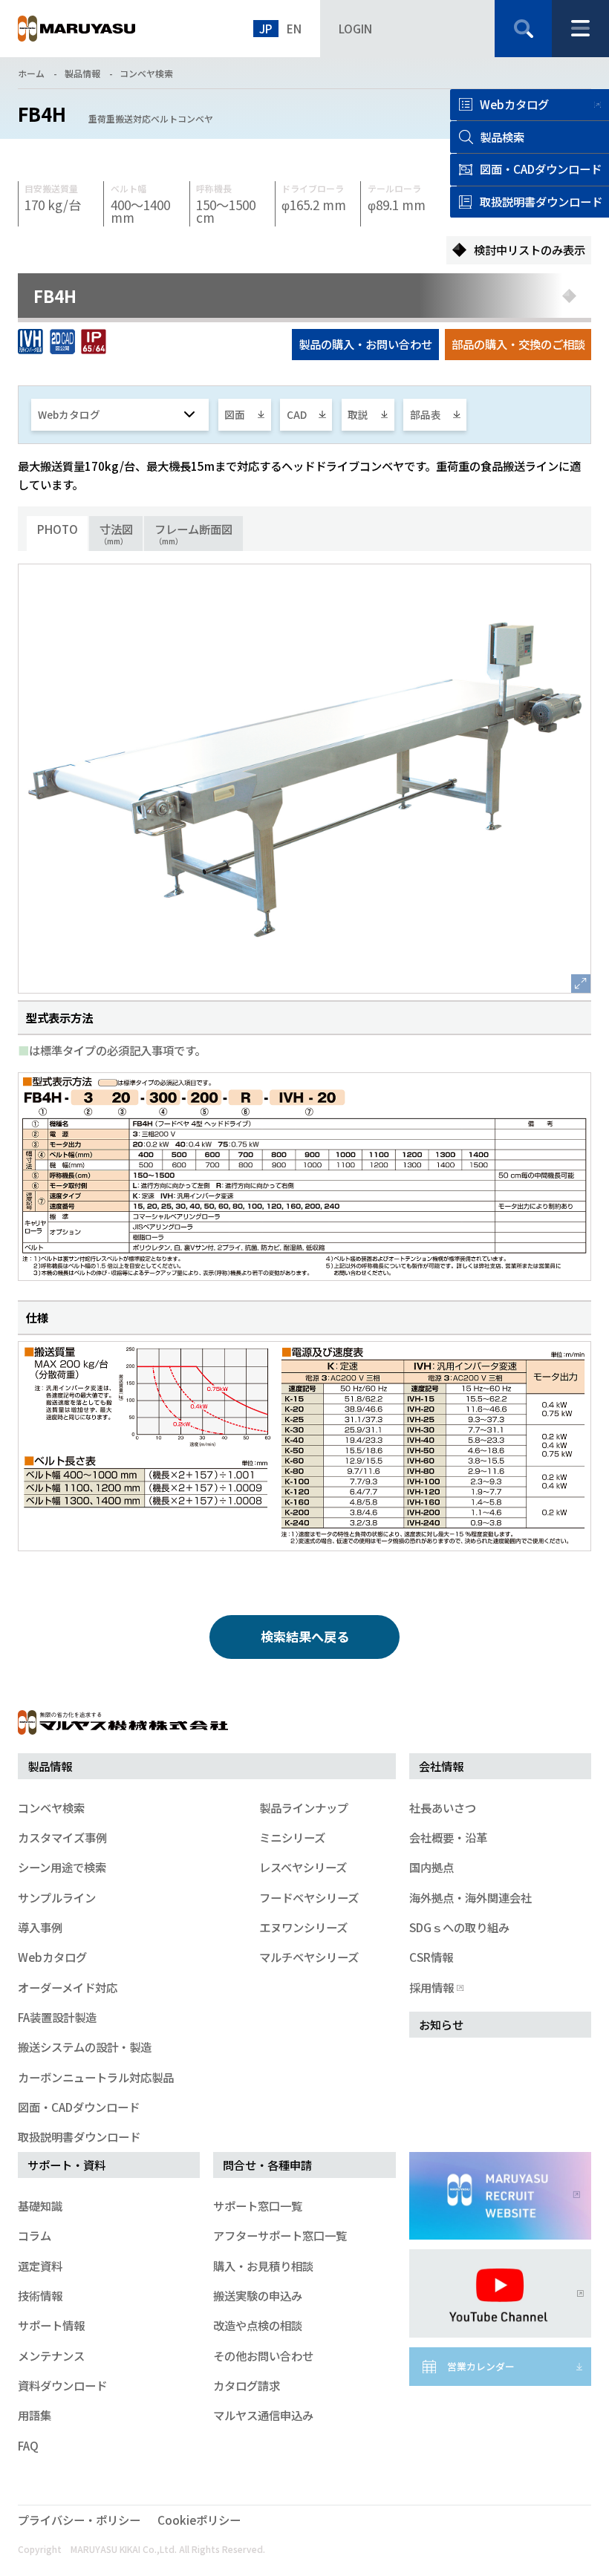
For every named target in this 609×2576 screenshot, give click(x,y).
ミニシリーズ (292, 1837)
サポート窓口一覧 (258, 2205)
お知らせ (441, 2024)
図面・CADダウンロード (79, 2107)
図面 (235, 414)
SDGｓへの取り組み (459, 1927)
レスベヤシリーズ (303, 1867)
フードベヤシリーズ (309, 1897)
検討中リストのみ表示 (530, 250)
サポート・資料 (66, 2165)
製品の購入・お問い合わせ (365, 344)
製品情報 (82, 73)
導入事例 (40, 1927)
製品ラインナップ (304, 1807)
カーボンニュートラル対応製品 (96, 2077)
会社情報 (441, 1766)
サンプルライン (57, 1897)
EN (294, 28)
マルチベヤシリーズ (309, 1957)
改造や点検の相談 (258, 2325)
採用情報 (431, 1987)
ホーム (31, 73)
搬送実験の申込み (258, 2295)
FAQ (28, 2445)
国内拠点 (431, 1867)
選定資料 (40, 2266)
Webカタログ (514, 104)
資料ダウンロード (62, 2385)
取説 (358, 414)
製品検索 (502, 137)
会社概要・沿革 (448, 1837)
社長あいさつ (443, 1807)
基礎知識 (40, 2205)
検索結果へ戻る (305, 1636)
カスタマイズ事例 (62, 1837)
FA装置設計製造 (57, 2017)
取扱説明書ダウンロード (79, 2136)
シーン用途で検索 (62, 1867)
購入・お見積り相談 (263, 2266)
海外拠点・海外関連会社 (470, 1897)
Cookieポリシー (199, 2520)
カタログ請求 (247, 2385)
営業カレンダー (481, 2366)
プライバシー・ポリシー (79, 2520)
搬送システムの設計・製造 (85, 2047)
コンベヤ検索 (146, 73)
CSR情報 (431, 1957)
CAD (297, 414)
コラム (35, 2235)
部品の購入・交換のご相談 (518, 344)
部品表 (426, 414)
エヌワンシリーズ (303, 1927)
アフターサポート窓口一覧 (280, 2235)
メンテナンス (51, 2355)
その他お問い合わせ (263, 2355)
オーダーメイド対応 (68, 1987)
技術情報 (40, 2295)
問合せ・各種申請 (267, 2165)
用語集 (35, 2415)
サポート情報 (51, 2325)
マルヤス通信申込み (263, 2415)
